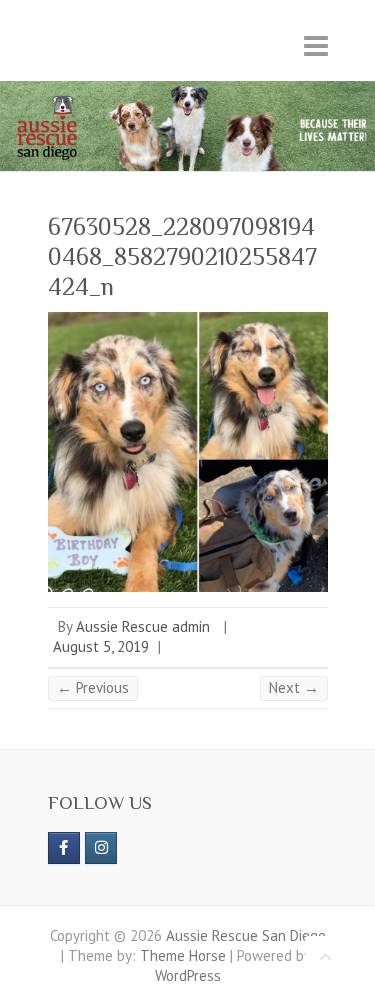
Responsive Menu (316, 45)
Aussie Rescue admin (143, 626)
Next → (294, 687)
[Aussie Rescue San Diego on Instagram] (101, 848)
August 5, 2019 (101, 646)
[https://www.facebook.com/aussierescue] (64, 848)
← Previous (93, 687)
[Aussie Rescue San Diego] (187, 90)
